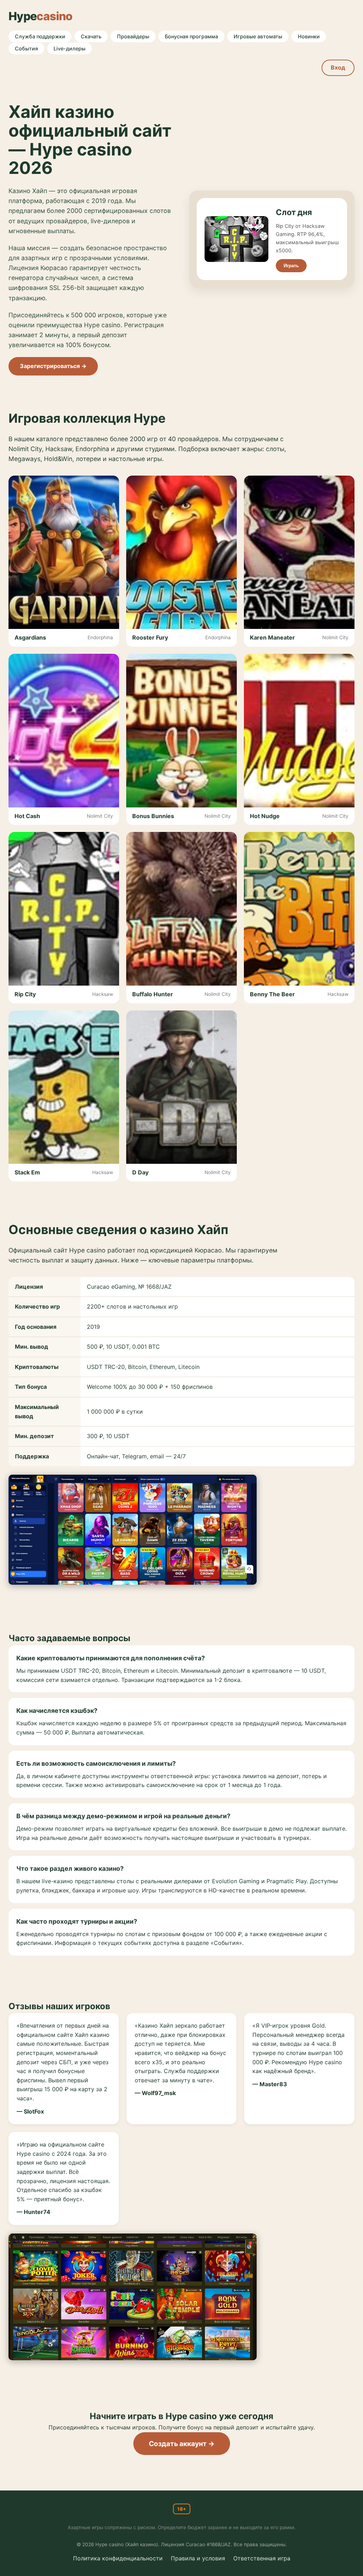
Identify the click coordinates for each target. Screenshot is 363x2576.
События (26, 48)
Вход (338, 67)
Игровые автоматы (258, 36)
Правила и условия (198, 2558)
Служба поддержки (40, 36)
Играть (291, 266)
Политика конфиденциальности (118, 2558)
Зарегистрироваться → (53, 366)
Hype (41, 16)
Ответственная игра (262, 2558)
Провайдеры (133, 36)
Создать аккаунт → (182, 2444)
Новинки (309, 36)
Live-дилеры (69, 48)
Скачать (91, 36)
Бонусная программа (191, 36)
